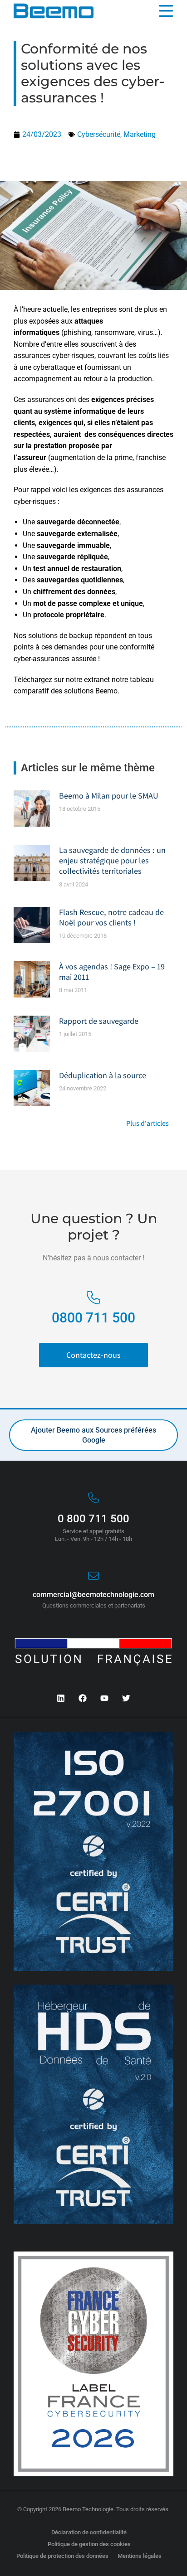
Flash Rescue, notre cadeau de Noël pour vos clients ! (111, 917)
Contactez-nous (93, 1355)
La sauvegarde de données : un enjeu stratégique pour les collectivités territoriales (112, 861)
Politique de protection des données (62, 2556)
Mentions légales (140, 2556)
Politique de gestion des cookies (89, 2544)
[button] (172, 11)
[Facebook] (83, 1698)
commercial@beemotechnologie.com (93, 1595)
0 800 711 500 (93, 1519)
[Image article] (32, 809)
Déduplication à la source (103, 1075)
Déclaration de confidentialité (89, 2532)
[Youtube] (104, 1698)
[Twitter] (126, 1698)
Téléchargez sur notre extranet (63, 680)
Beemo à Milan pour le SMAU (109, 796)
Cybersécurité (99, 134)
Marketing (140, 134)
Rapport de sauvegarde (99, 1021)
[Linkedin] (61, 1698)
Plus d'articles (148, 1124)
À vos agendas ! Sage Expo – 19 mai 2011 (112, 972)
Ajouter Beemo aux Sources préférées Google (93, 1435)
